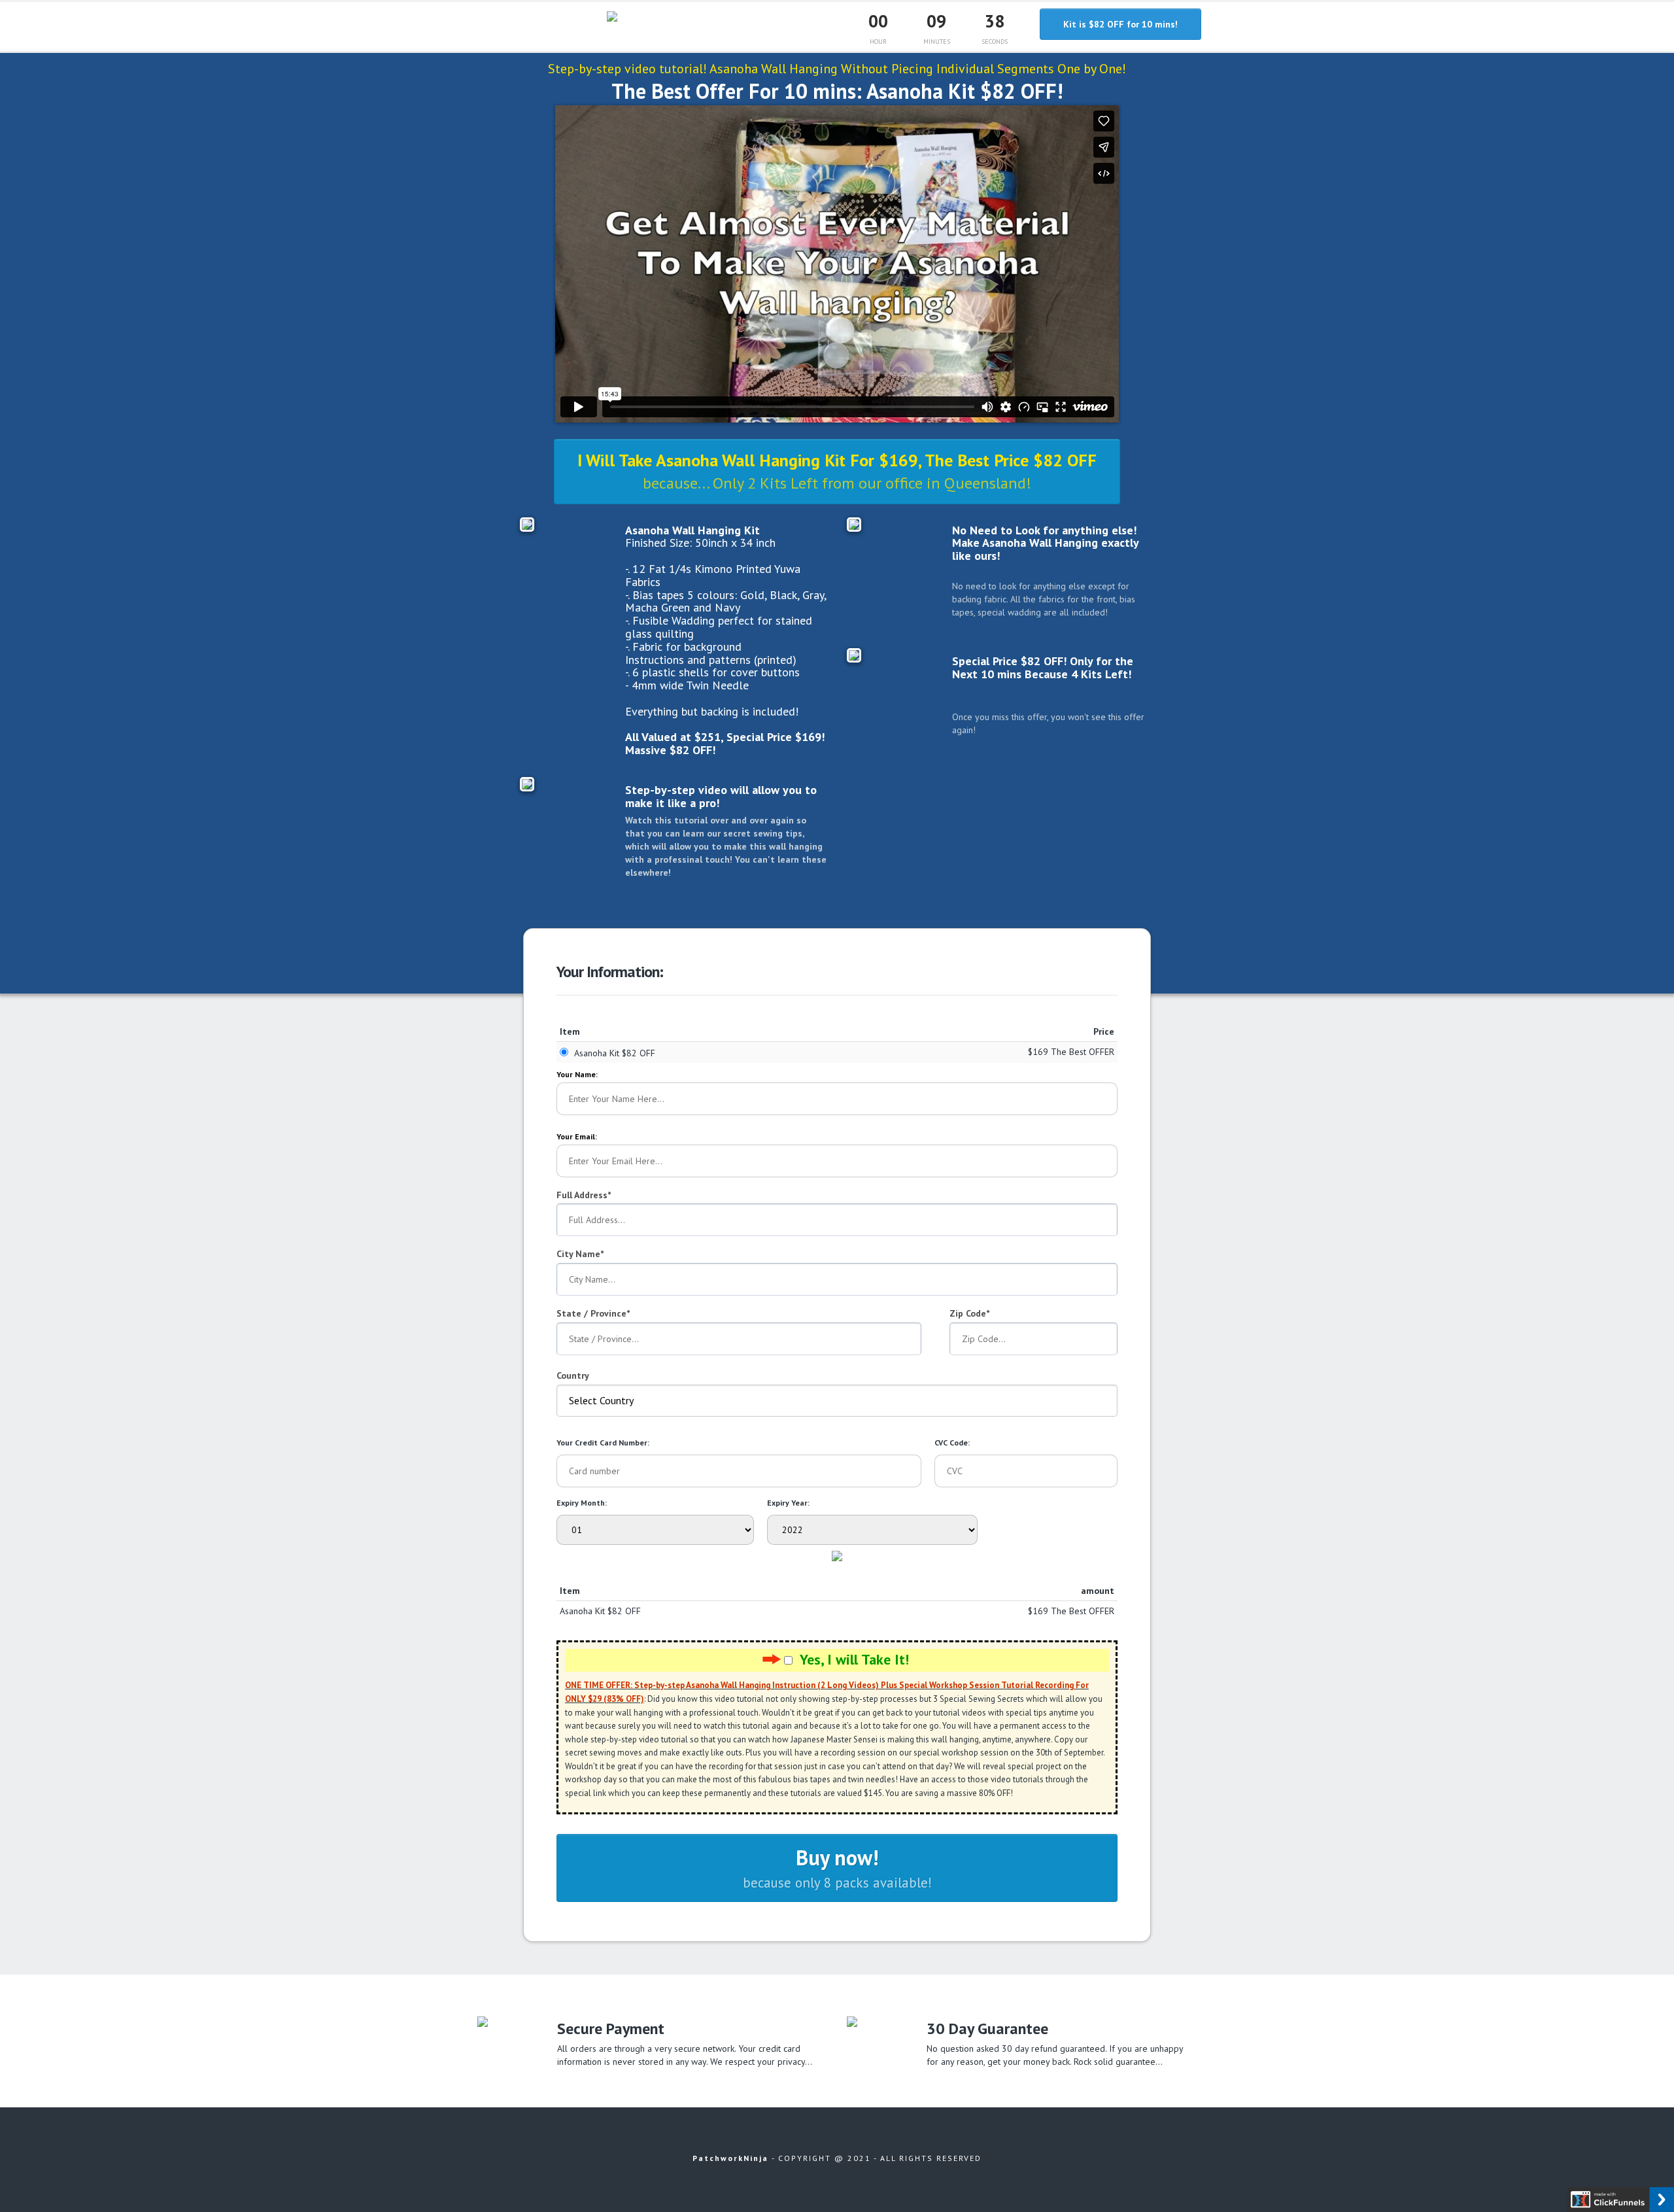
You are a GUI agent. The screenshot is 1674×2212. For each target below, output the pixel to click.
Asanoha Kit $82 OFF (615, 1053)
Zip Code (968, 1313)
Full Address (582, 1195)
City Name (578, 1254)
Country (573, 1375)
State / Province (591, 1313)
